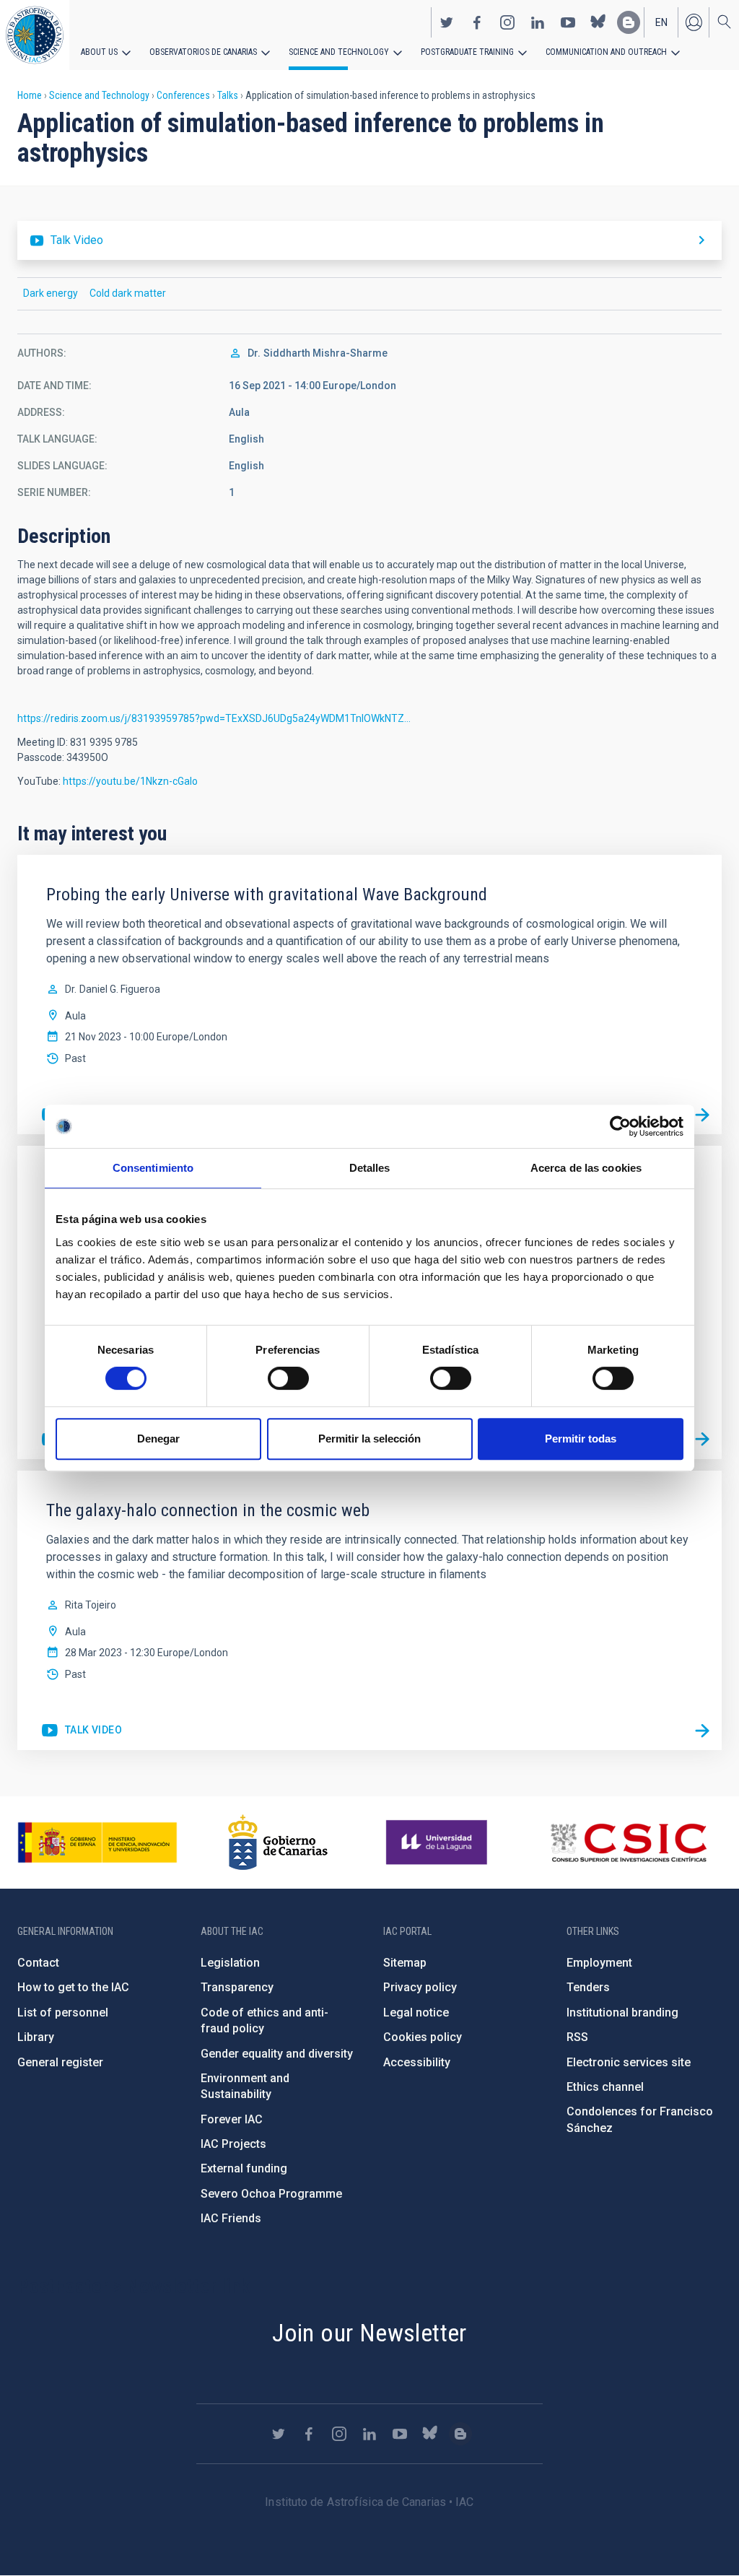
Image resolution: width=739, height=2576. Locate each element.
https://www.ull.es (438, 1842)
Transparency (237, 1987)
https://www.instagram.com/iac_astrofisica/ (507, 22)
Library (36, 2037)
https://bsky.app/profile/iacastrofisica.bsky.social (598, 22)
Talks (228, 95)
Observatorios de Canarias (203, 52)
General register (60, 2062)
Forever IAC (232, 2119)
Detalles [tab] (370, 1168)
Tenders (588, 1987)
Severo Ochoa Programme (271, 2194)
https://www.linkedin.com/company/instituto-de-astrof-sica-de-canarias (538, 22)
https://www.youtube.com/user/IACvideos (568, 22)
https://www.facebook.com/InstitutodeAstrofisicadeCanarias (477, 22)
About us (99, 52)
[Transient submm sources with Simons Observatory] (702, 1440)
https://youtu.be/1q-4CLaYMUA (81, 1731)
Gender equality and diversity (277, 2054)
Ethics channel (605, 2087)
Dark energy (51, 293)
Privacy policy (420, 1987)
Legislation (230, 1963)
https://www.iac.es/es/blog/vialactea (629, 22)
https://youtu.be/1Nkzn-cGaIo (130, 781)
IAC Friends (231, 2218)
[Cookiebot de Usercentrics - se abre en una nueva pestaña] (620, 1126)
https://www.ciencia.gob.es (97, 1842)
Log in (694, 22)
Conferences (183, 95)
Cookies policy (423, 2037)
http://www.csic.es (628, 1842)
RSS (577, 2037)
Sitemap (405, 1963)
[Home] (35, 35)
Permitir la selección (369, 1439)
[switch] (288, 1378)
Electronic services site (629, 2062)
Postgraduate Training (467, 52)
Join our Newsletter (369, 2333)
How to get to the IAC (73, 1987)
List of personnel (63, 2012)
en (661, 22)
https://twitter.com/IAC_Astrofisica (447, 22)
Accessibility (417, 2062)
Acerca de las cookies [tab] (586, 1168)
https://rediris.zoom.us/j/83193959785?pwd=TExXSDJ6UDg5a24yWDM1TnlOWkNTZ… (214, 718)
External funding (244, 2168)
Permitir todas (581, 1439)
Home (30, 95)
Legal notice (416, 2012)
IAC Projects (233, 2144)
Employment (599, 1963)
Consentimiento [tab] (153, 1168)
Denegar (158, 1439)
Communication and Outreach (606, 52)
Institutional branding (622, 2012)
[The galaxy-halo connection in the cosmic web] (702, 1731)
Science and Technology (339, 52)
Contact (38, 1963)
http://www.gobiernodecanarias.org (278, 1842)
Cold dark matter (128, 293)
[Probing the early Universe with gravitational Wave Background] (702, 1115)
